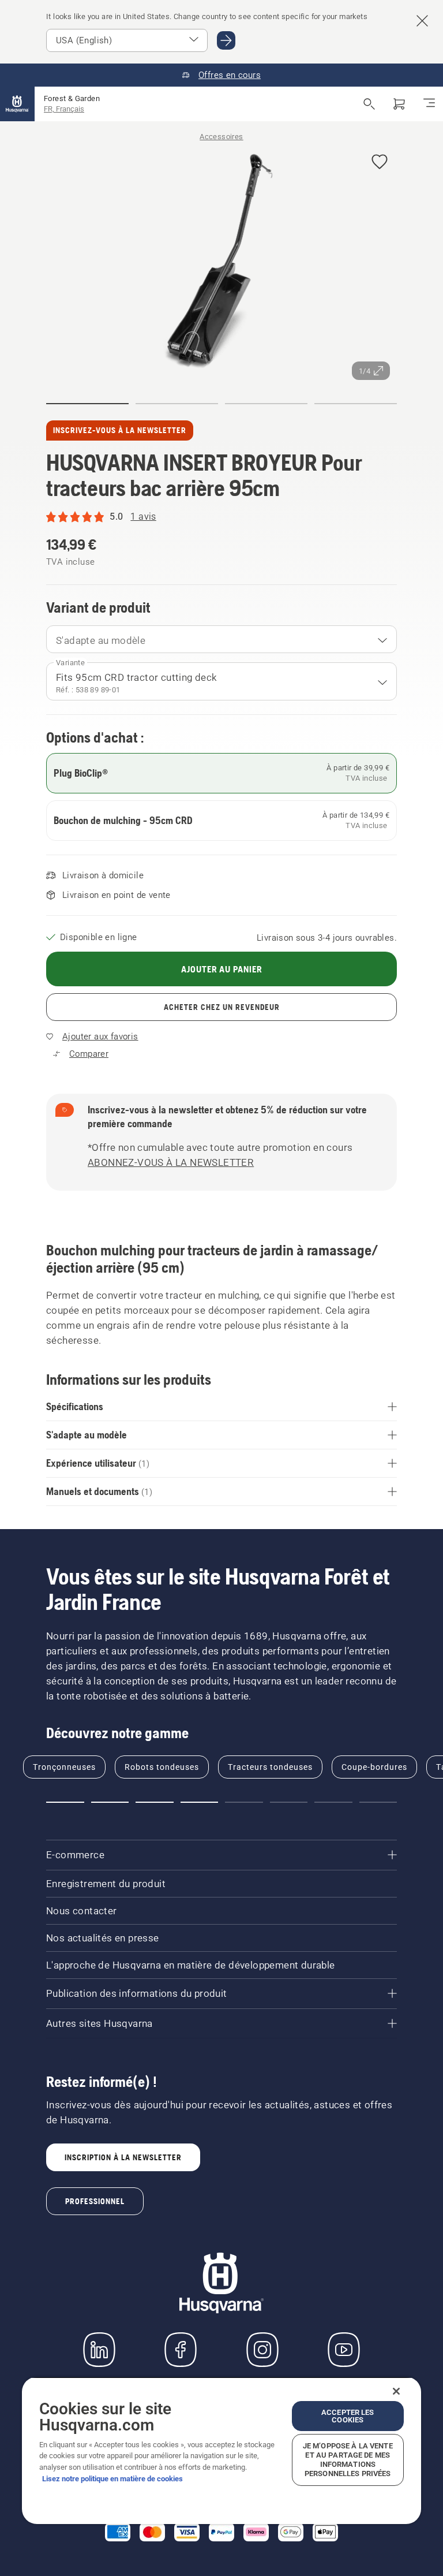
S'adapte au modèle (101, 640)
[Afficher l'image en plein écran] (221, 263)
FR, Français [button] (64, 109)
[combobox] (221, 639)
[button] (380, 163)
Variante (70, 663)
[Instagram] (262, 2350)
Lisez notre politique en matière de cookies (112, 2479)
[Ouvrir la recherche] (369, 104)
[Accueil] (17, 104)
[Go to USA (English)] (226, 40)
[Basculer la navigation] (429, 104)
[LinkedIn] (99, 2350)
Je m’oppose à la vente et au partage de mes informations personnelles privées (348, 2460)
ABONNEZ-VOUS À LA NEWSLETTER (171, 1162)
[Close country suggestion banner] (422, 21)
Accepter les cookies (348, 2416)
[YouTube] (344, 2350)
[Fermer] (396, 2391)
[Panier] (399, 104)
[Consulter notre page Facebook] (181, 2350)
